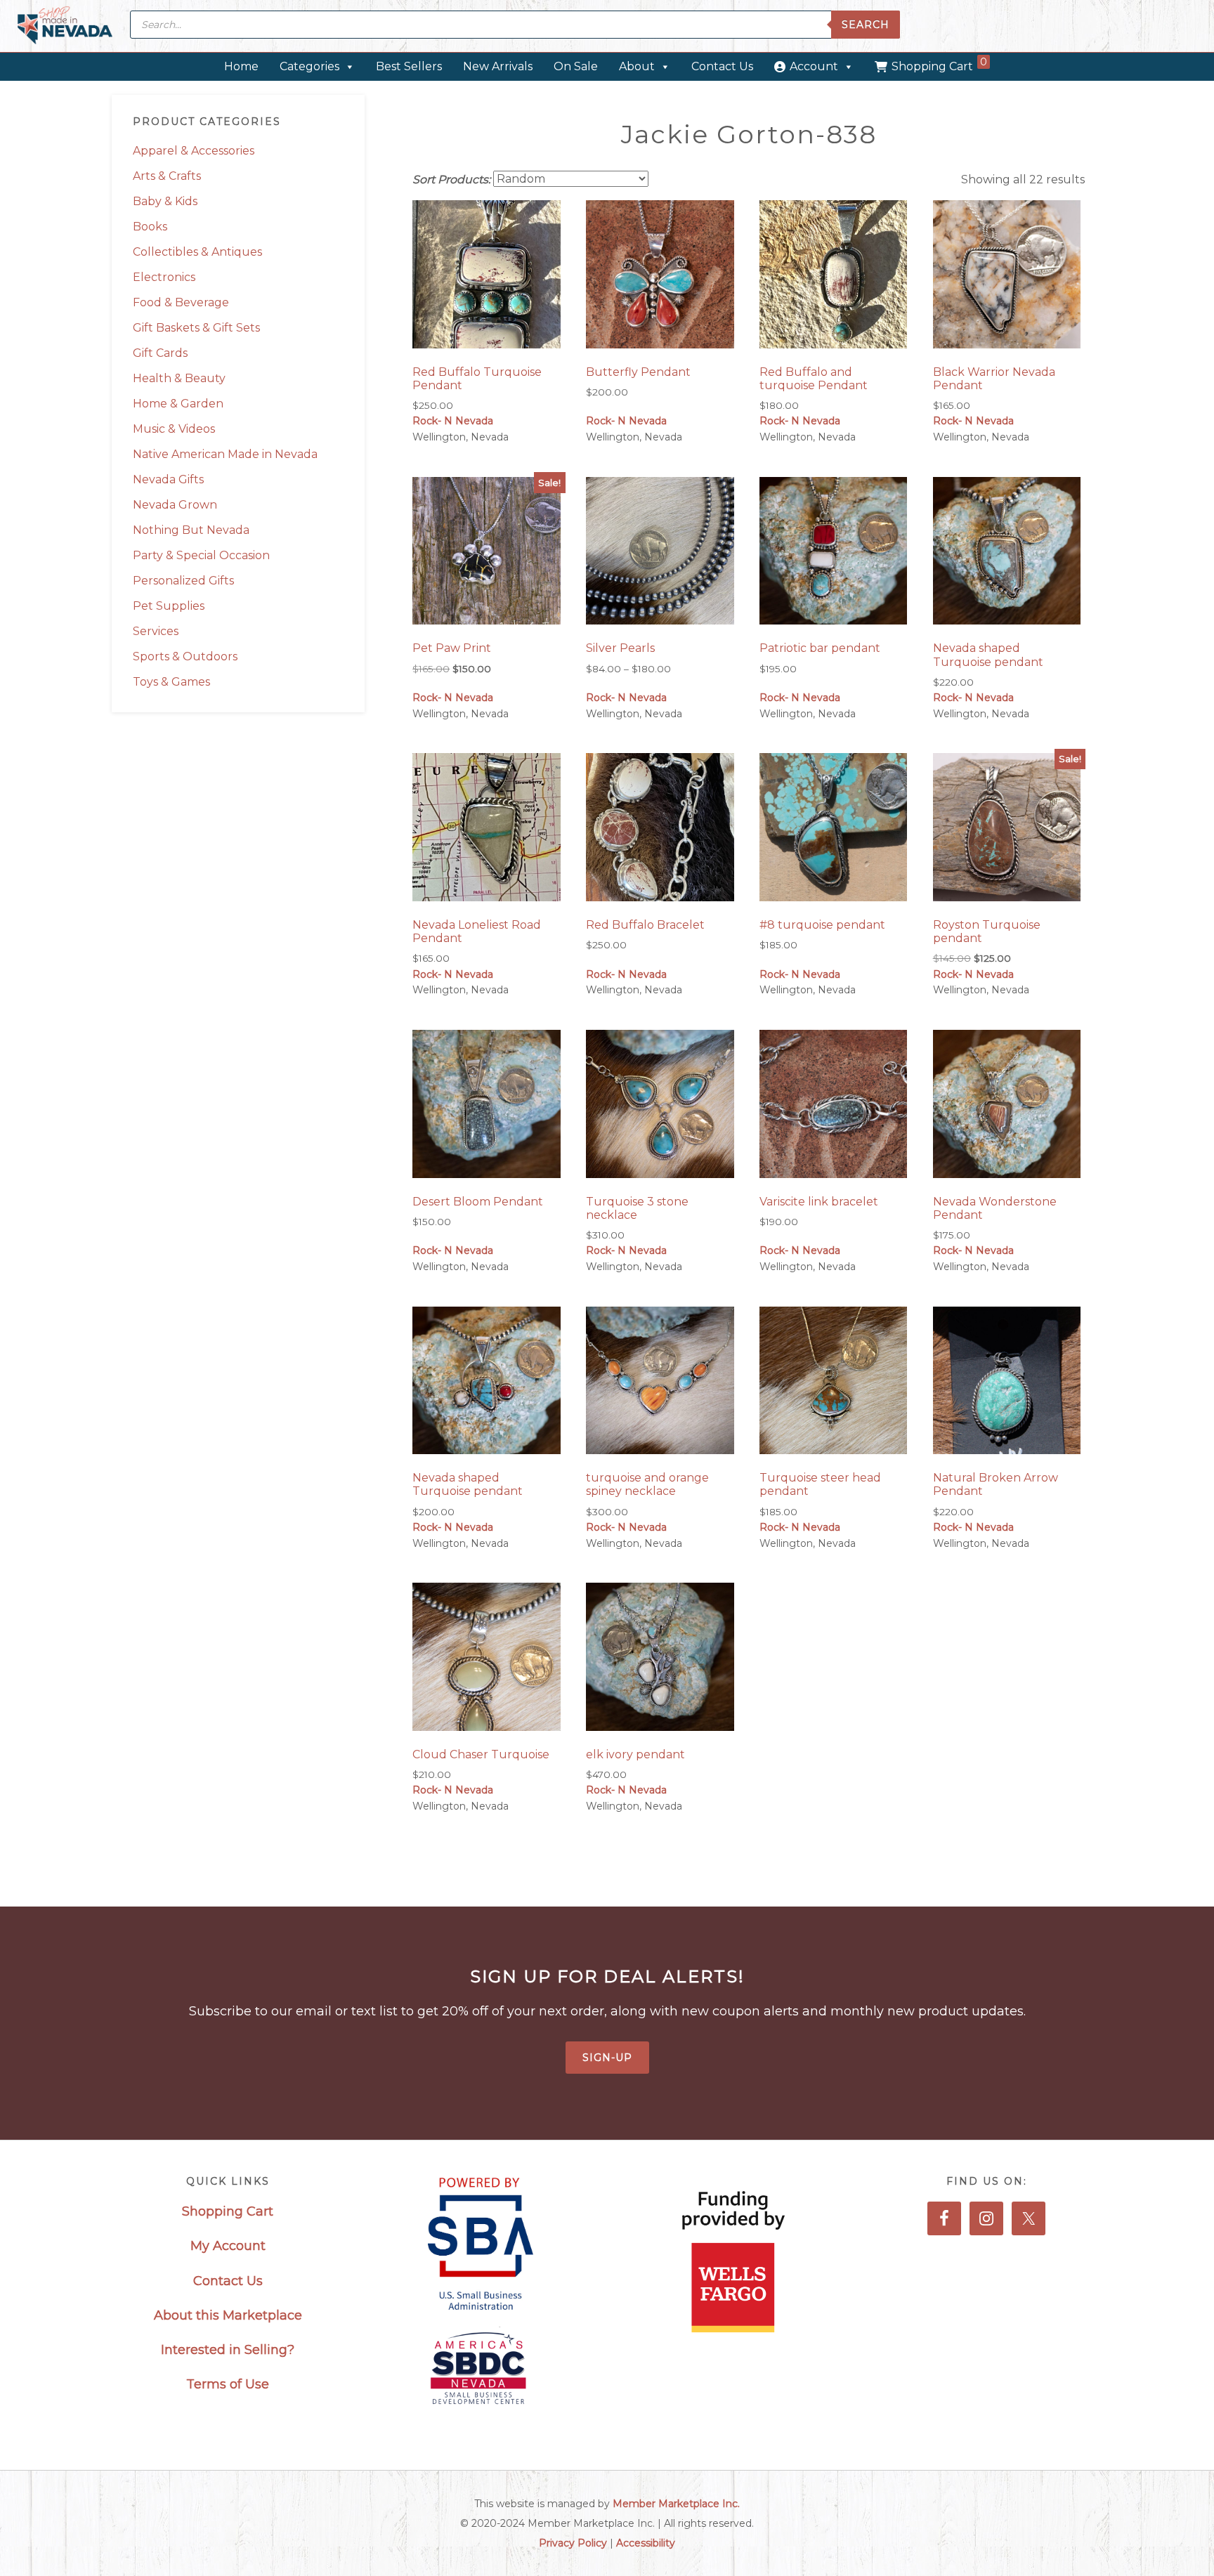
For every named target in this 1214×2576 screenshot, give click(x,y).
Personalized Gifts (183, 581)
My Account (228, 2246)
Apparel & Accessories (194, 151)
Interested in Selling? (228, 2350)
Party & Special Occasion (201, 555)
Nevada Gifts (168, 479)
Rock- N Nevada (453, 421)
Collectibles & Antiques (197, 252)
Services (156, 631)
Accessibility (646, 2543)
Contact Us (722, 66)
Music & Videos (174, 429)
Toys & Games (171, 682)
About (637, 66)
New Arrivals (498, 66)
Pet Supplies (169, 606)
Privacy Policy (573, 2543)
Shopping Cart (939, 64)
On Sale (576, 66)
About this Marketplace (228, 2315)
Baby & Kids (165, 201)
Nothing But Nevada (191, 530)
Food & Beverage (181, 302)
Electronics (164, 277)
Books (150, 227)
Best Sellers (409, 66)
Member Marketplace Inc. (676, 2504)
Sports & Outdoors (185, 656)
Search (866, 25)
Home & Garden (178, 404)
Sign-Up (607, 2058)
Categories (309, 66)
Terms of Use (228, 2384)
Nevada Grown (175, 505)
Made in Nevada (65, 26)
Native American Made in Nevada (225, 454)
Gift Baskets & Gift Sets (196, 328)
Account (814, 66)
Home (241, 66)
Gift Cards (160, 353)
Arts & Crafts (167, 176)
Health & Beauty (179, 378)
